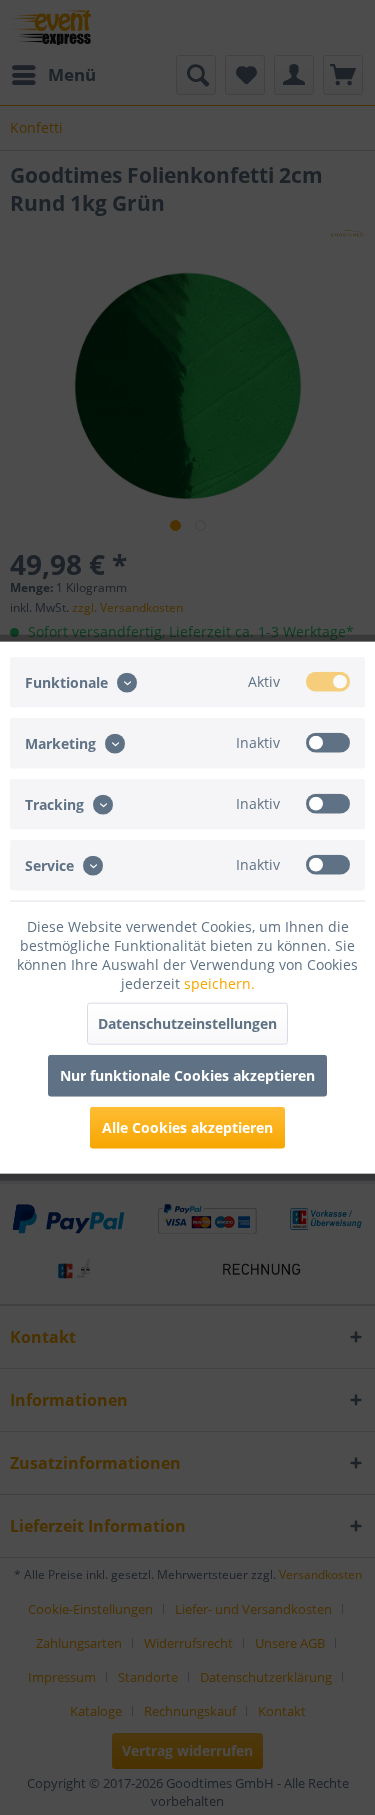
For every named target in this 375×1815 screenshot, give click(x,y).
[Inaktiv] (328, 742)
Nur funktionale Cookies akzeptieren (187, 1075)
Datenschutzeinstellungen (187, 1023)
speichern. (219, 983)
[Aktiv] (328, 681)
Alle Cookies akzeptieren (187, 1127)
